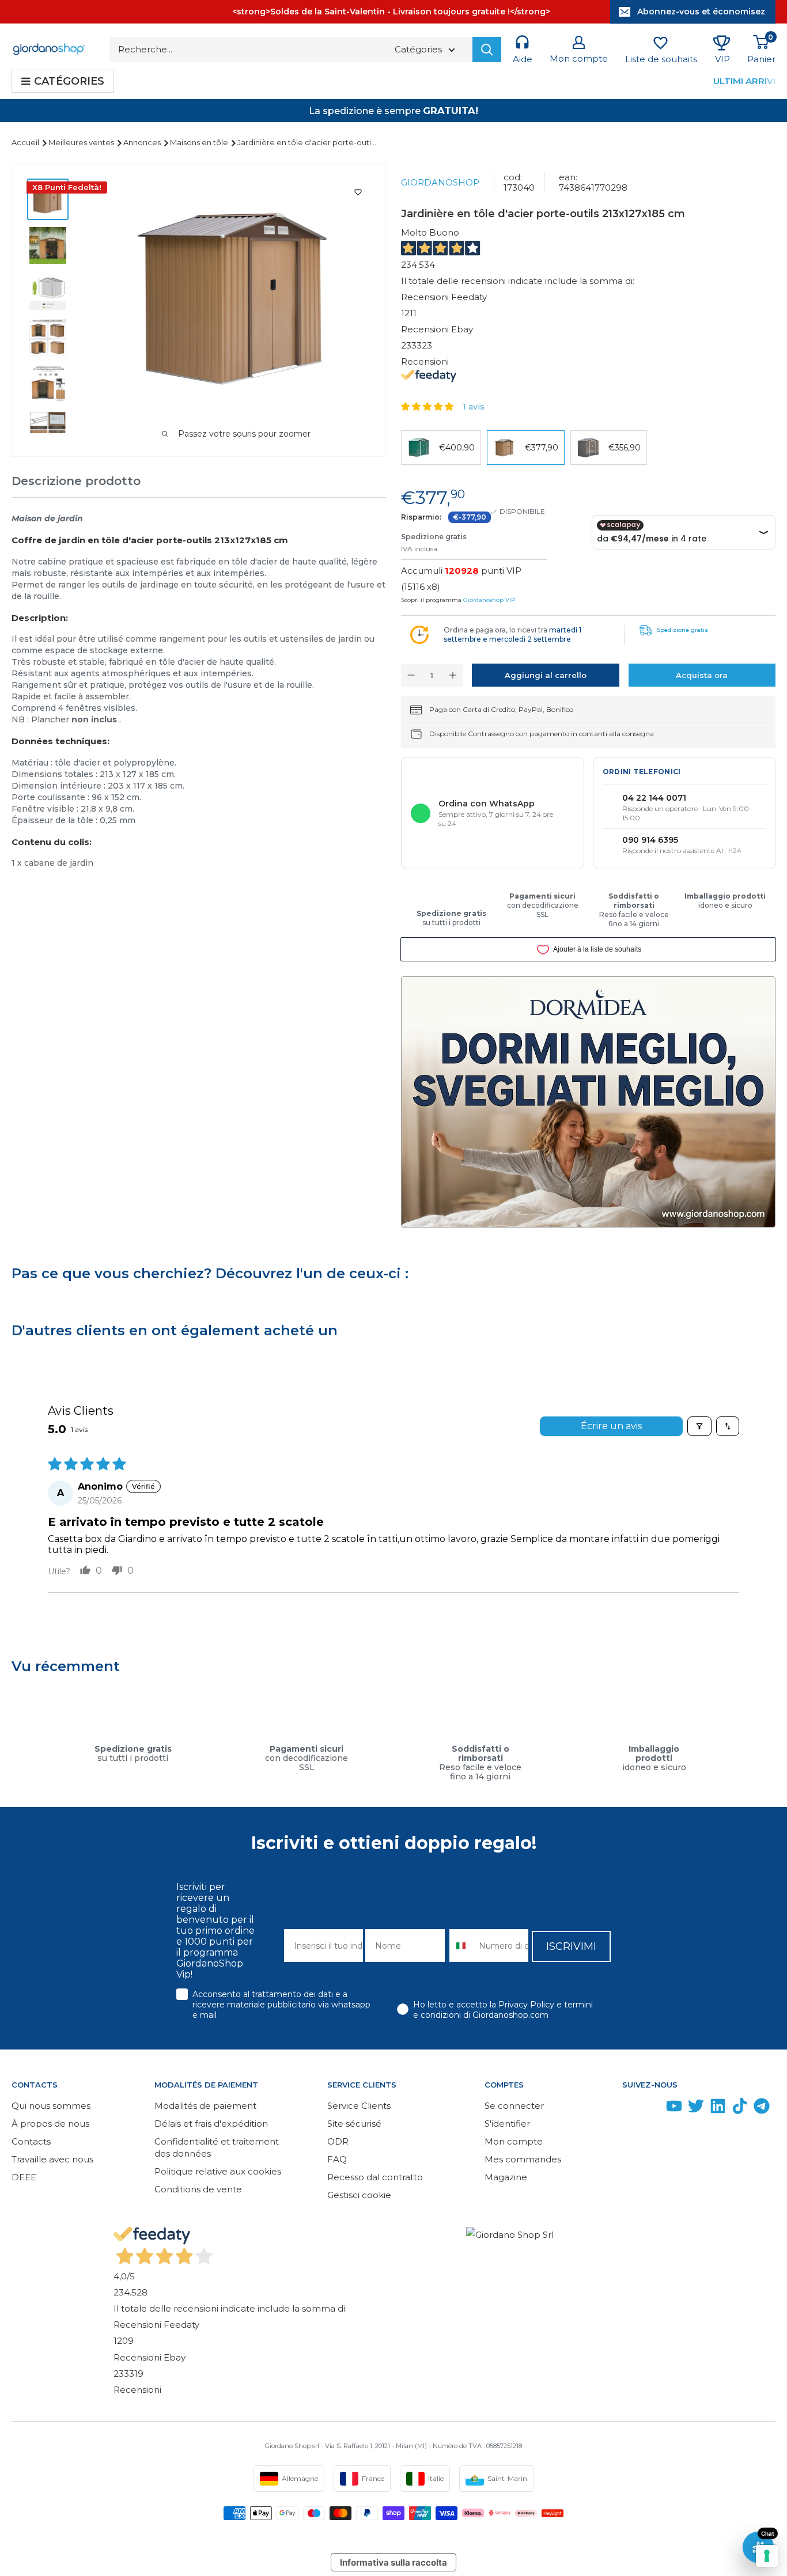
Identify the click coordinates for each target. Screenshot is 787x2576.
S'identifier (507, 2124)
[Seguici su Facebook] (630, 2109)
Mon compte (514, 2141)
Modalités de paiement (205, 2106)
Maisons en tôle (200, 142)
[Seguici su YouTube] (674, 2109)
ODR (338, 2141)
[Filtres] (699, 1426)
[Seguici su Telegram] (762, 2109)
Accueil (26, 142)
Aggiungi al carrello (546, 675)
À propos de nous (50, 2124)
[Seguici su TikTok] (740, 2109)
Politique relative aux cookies (218, 2171)
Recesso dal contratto (375, 2177)
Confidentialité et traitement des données (217, 2147)
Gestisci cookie (359, 2195)
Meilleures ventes (82, 142)
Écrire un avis (611, 1426)
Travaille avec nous (52, 2159)
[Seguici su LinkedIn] (718, 2109)
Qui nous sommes (51, 2106)
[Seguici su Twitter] (696, 2109)
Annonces (143, 142)
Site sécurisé (354, 2124)
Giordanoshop (440, 182)
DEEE (24, 2177)
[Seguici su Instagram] (652, 2109)
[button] (428, 406)
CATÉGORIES (69, 81)
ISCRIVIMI (571, 1946)
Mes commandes (523, 2159)
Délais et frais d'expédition (211, 2124)
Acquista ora (702, 675)
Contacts (31, 2141)
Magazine (506, 2177)
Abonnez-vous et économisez (701, 12)
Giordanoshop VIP (489, 600)
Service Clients (359, 2106)
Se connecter (514, 2106)
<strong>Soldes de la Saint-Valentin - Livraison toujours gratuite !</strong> (391, 12)
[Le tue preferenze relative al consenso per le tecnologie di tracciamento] (767, 2556)
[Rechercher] (487, 50)
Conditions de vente (198, 2189)
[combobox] (462, 1946)
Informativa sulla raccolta (393, 2562)
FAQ (337, 2159)
